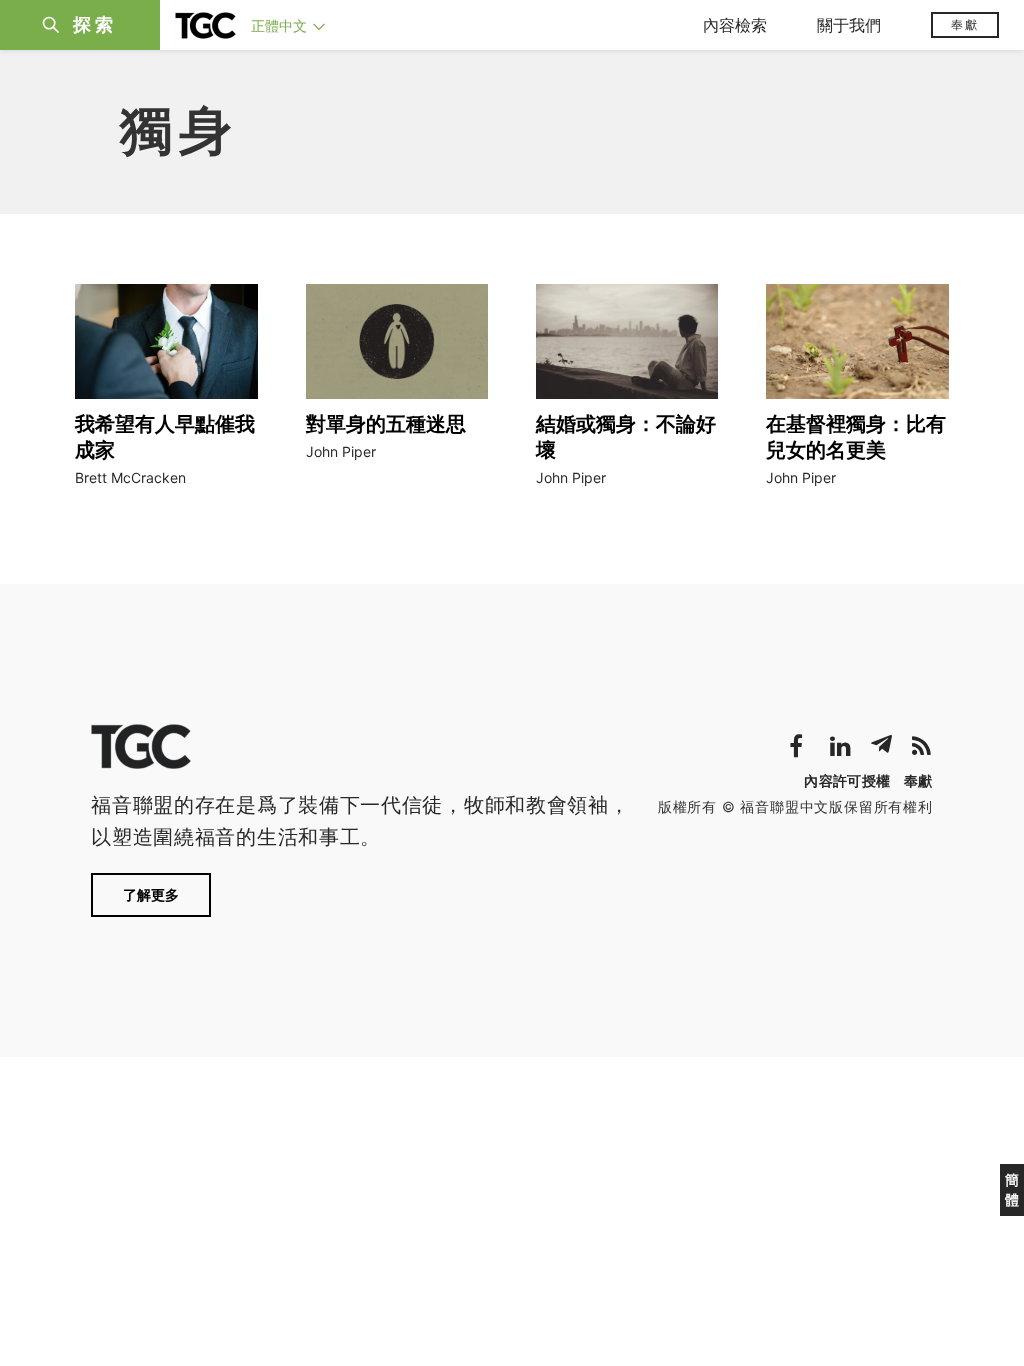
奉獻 (965, 24)
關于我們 (849, 25)
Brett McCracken (130, 477)
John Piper (341, 451)
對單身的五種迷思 (386, 424)
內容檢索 (735, 25)
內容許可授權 (847, 780)
